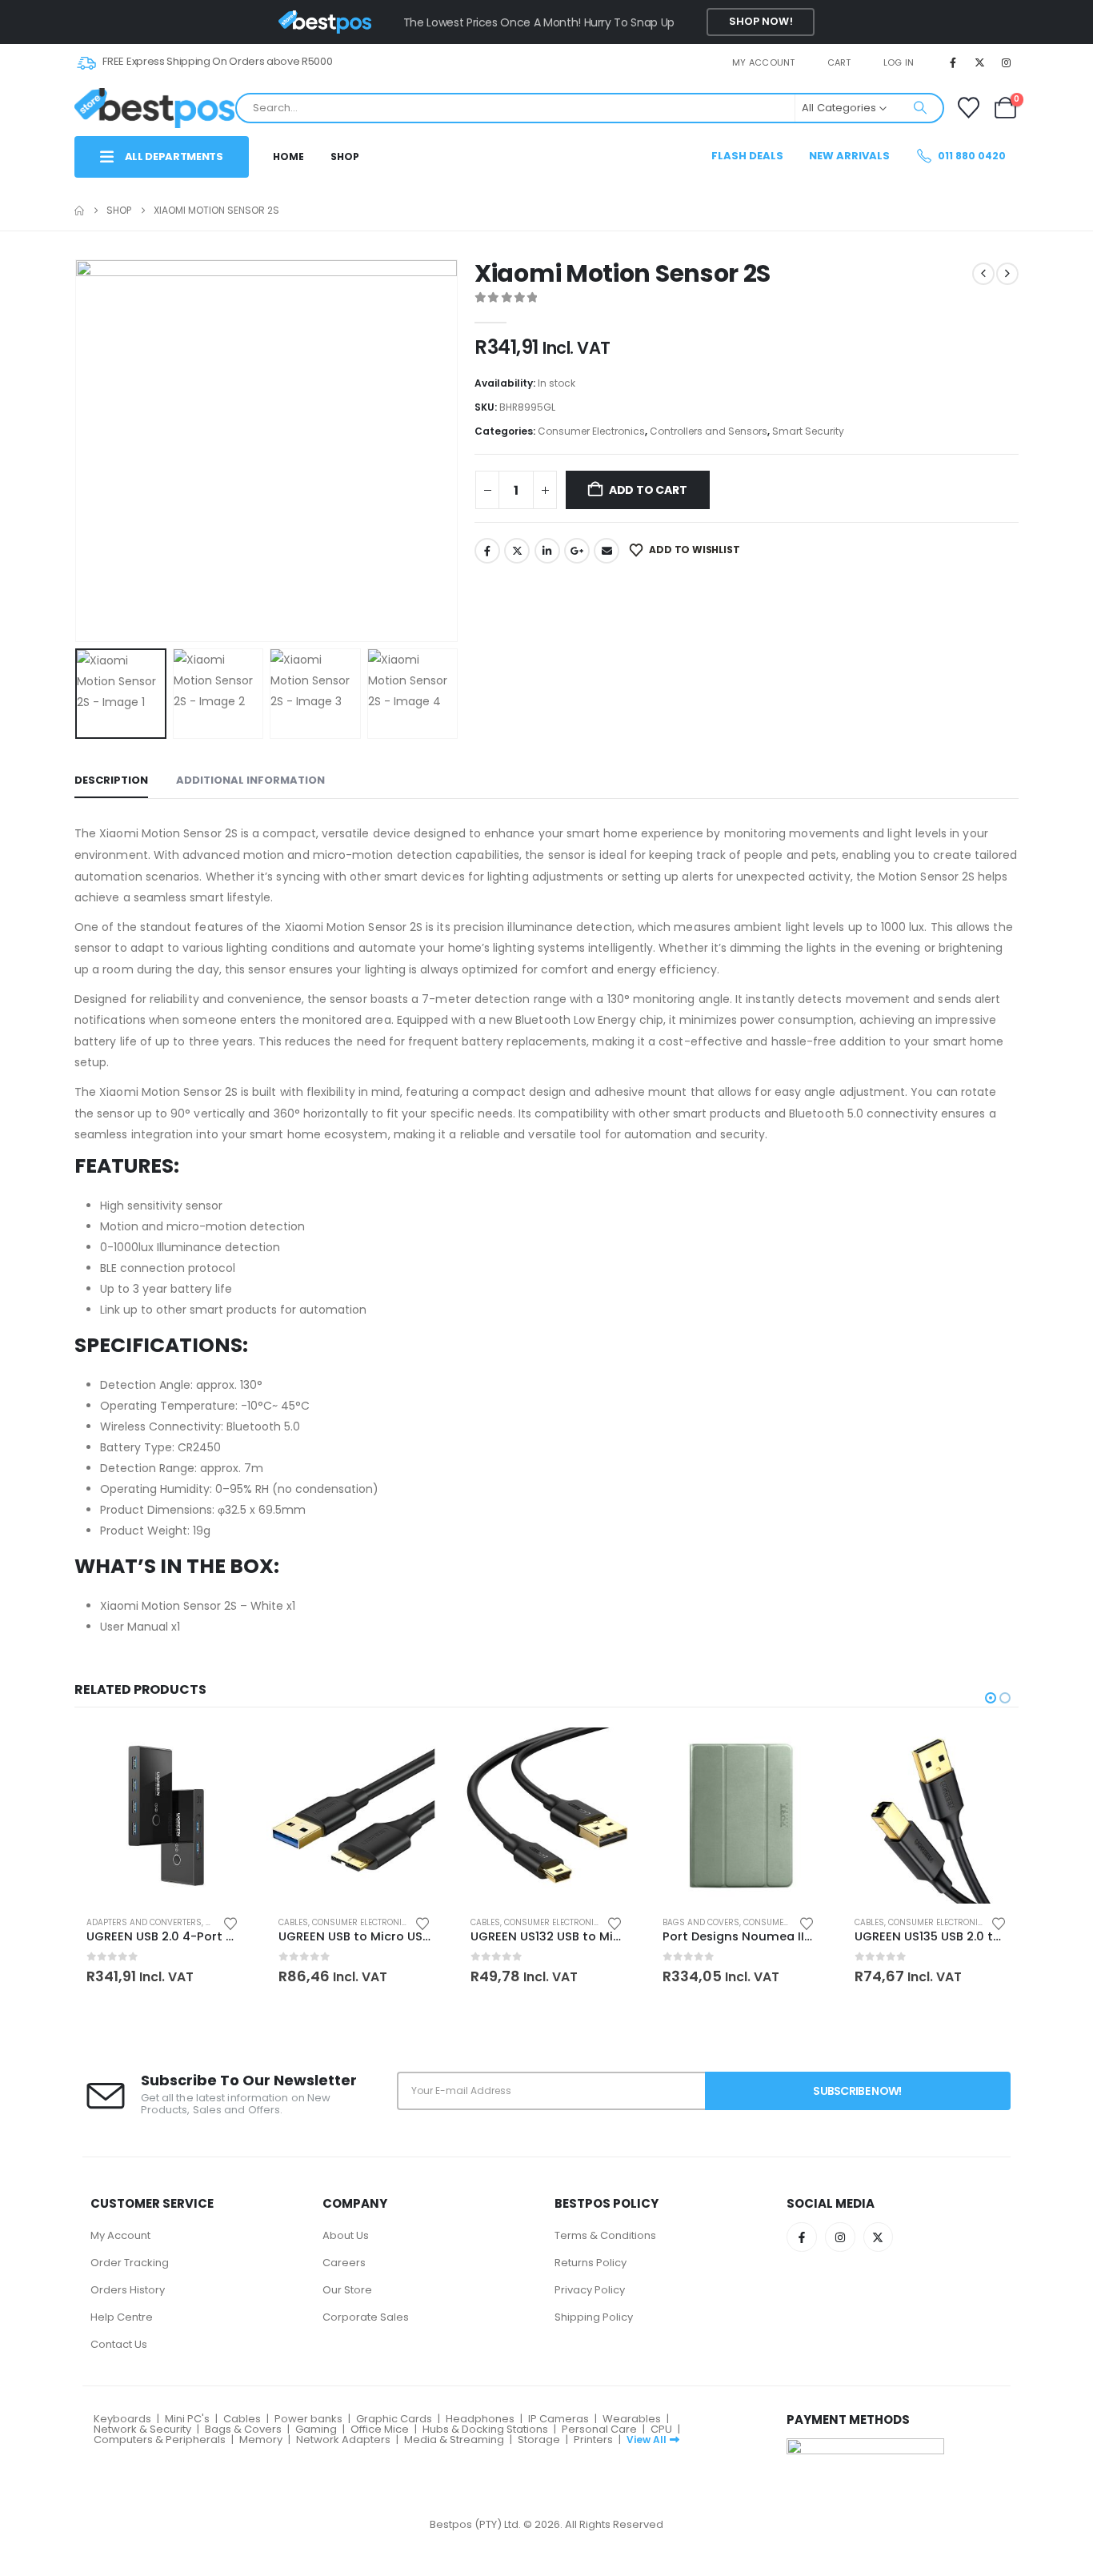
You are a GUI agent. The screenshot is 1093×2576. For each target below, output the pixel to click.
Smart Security (808, 431)
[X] (980, 62)
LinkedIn (547, 551)
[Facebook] (953, 62)
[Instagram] (1007, 62)
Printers (593, 2440)
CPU (661, 2429)
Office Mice (380, 2429)
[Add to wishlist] (230, 1922)
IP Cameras (559, 2419)
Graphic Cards (394, 2419)
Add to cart (648, 490)
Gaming (316, 2429)
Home (288, 156)
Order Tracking (130, 2263)
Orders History (128, 2290)
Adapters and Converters (144, 1922)
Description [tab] (111, 780)
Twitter (517, 551)
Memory (261, 2440)
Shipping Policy (594, 2317)
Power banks (308, 2419)
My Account (120, 2235)
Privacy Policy (590, 2290)
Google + (577, 551)
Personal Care (599, 2429)
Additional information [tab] (250, 780)
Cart (839, 62)
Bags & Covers (243, 2429)
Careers (344, 2263)
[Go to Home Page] (79, 211)
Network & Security (142, 2429)
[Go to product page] (162, 1816)
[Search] (920, 108)
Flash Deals (747, 156)
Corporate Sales (366, 2317)
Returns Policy (591, 2263)
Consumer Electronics (591, 431)
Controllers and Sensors (709, 431)
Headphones (480, 2419)
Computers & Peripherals (160, 2440)
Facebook (487, 551)
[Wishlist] (968, 108)
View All (647, 2440)
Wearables (632, 2419)
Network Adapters (343, 2440)
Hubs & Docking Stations (485, 2429)
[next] (1007, 274)
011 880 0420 (971, 156)
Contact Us (119, 2344)
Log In (899, 62)
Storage (539, 2440)
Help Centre (122, 2317)
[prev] (983, 274)
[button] (78, 451)
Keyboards (122, 2419)
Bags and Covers (701, 1922)
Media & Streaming (454, 2440)
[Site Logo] (154, 108)
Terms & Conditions (605, 2235)
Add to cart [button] (224, 1754)
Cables (293, 1922)
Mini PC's (187, 2419)
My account (764, 62)
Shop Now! (761, 21)
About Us (346, 2235)
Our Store (347, 2290)
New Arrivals (849, 156)
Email (607, 551)
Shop (345, 156)
